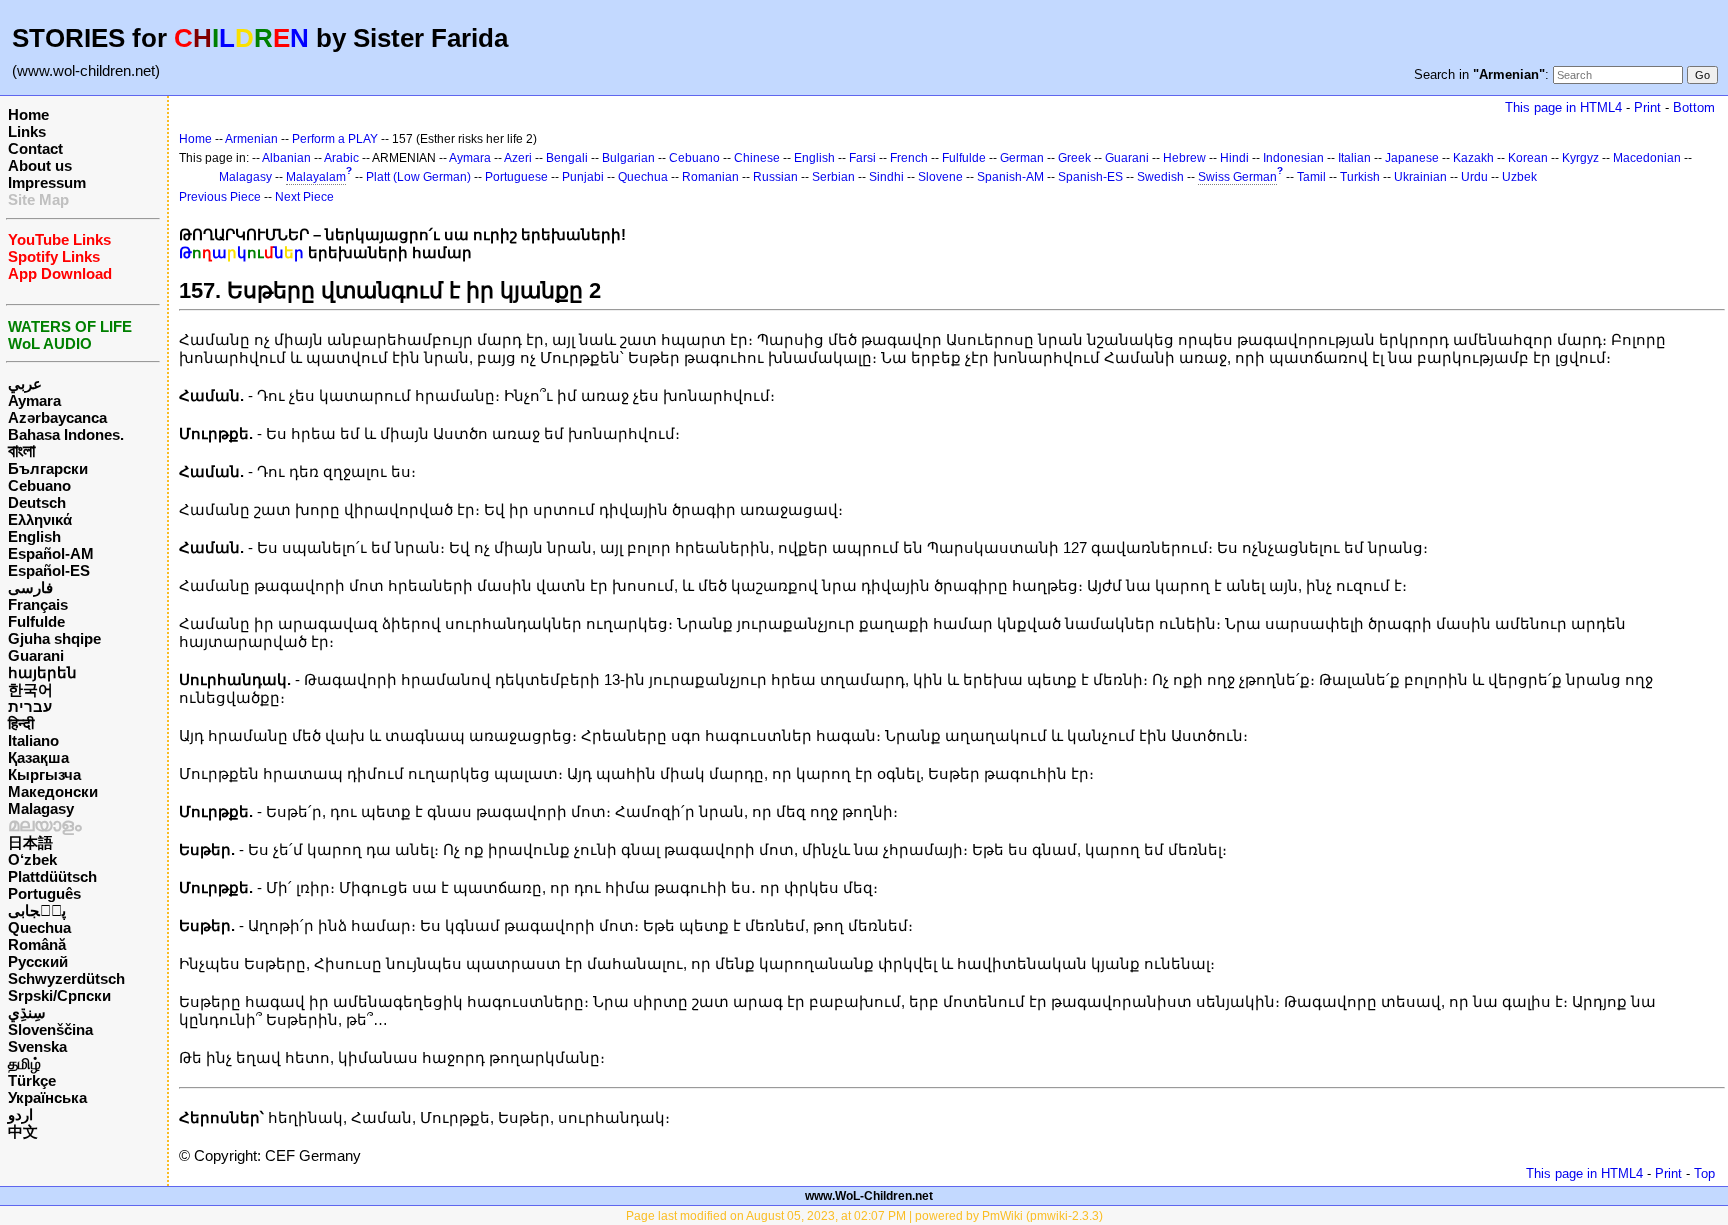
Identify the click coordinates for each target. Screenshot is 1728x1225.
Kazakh (1473, 158)
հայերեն (42, 672)
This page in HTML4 (1563, 107)
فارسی (30, 587)
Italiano (33, 740)
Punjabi (583, 177)
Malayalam (316, 177)
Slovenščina (50, 1029)
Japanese (1412, 158)
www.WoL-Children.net (869, 1196)
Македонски (53, 791)
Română (37, 944)
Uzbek (1519, 177)
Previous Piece (220, 197)
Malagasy (41, 808)
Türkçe (32, 1080)
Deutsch (37, 502)
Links (27, 131)
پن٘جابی (37, 910)
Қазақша (38, 757)
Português (44, 893)
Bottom (1694, 107)
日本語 (30, 842)
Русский (38, 961)
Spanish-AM (1010, 177)
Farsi (862, 158)
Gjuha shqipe (54, 638)
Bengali (567, 158)
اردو (20, 1114)
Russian (775, 177)
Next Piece (304, 197)
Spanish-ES (1090, 177)
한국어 (30, 689)
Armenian (251, 139)
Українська (47, 1097)
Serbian (833, 177)
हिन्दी (21, 723)
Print (1647, 107)
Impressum (47, 182)
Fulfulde (36, 621)
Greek (1074, 158)
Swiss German (1237, 177)
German (1022, 158)
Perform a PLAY (335, 139)
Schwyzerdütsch (66, 978)
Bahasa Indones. (66, 434)
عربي (25, 383)
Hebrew (1184, 158)
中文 (23, 1131)
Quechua (39, 927)
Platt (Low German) (418, 177)
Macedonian (1647, 158)
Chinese (757, 158)
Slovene (940, 177)
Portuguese (516, 177)
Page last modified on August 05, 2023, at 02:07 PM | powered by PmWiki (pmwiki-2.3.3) (864, 1216)
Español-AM (51, 553)
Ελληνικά (40, 519)
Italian (1354, 158)
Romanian (710, 177)
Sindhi (886, 177)
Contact (35, 148)
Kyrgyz (1580, 158)
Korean (1528, 158)
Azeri (518, 158)
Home (28, 114)
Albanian (286, 158)
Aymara (34, 400)
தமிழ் (24, 1063)
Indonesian (1293, 158)
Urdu (1474, 177)
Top (1704, 1173)
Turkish (1360, 177)
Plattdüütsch (52, 876)
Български (48, 468)
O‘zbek (32, 859)
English (34, 536)
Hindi (1234, 158)
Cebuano (39, 485)
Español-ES (49, 570)
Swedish (1160, 177)
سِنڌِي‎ (27, 1012)
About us (40, 165)
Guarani (36, 655)
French (909, 158)
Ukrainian (1420, 177)
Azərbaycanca (57, 417)
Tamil (1311, 177)
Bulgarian (628, 158)
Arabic (341, 158)
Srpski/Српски (59, 995)
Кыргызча (44, 774)
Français (38, 604)
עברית (30, 706)
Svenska (37, 1046)
